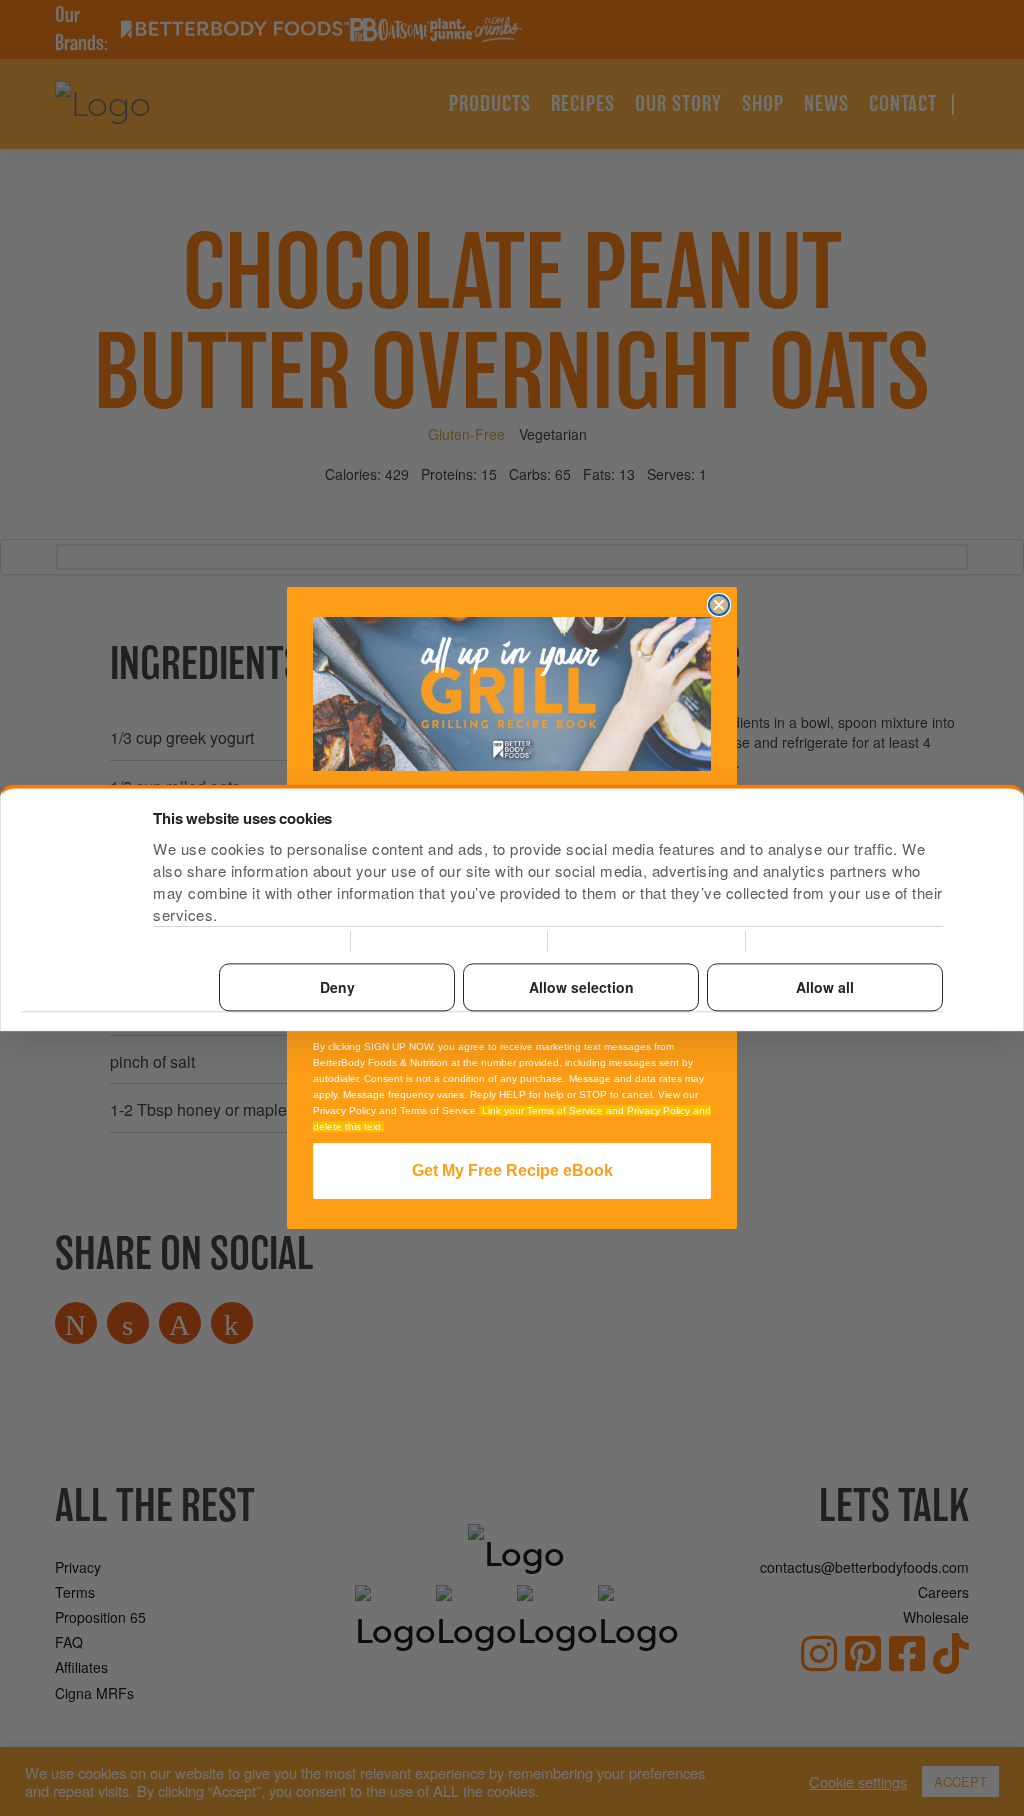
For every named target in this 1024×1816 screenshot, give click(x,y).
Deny (337, 987)
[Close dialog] (719, 605)
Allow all (825, 987)
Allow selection (581, 987)
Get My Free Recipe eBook (512, 1170)
